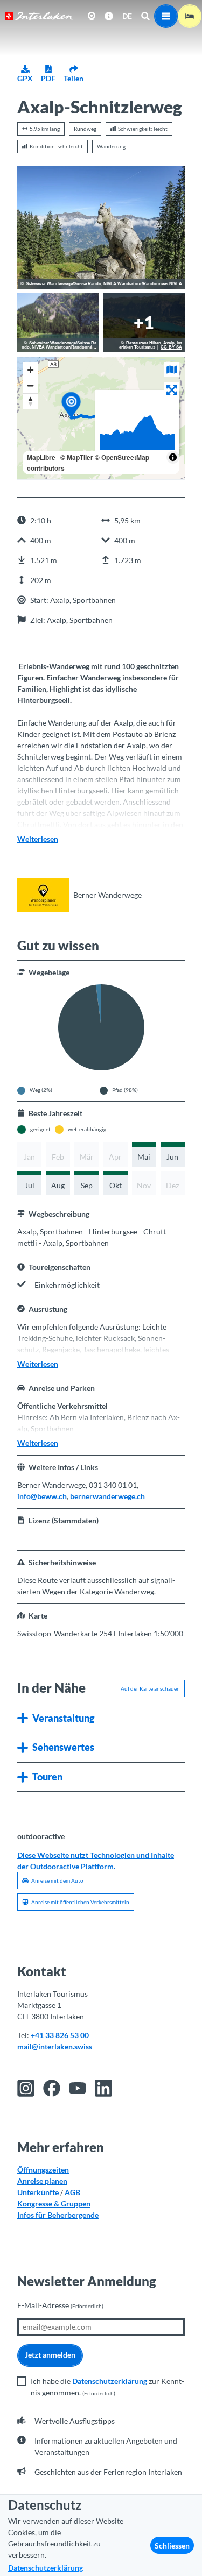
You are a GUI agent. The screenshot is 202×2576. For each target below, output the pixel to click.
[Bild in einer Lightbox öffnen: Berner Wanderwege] (43, 895)
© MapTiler (77, 457)
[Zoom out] (30, 385)
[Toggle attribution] (173, 457)
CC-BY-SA (171, 347)
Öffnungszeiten (43, 2170)
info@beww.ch (42, 1496)
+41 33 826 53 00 (60, 2035)
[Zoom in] (30, 370)
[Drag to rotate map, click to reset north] (30, 401)
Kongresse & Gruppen (54, 2204)
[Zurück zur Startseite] (39, 16)
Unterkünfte (38, 2192)
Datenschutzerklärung (110, 2381)
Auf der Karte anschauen (150, 1688)
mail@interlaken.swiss (55, 2046)
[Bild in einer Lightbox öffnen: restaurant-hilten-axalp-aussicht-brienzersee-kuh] (144, 323)
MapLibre (41, 457)
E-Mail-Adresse (60, 2305)
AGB (72, 2192)
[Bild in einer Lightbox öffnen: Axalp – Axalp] (101, 228)
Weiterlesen (38, 839)
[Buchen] (190, 16)
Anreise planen (42, 2181)
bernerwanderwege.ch (107, 1496)
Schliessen (172, 2546)
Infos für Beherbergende (58, 2215)
